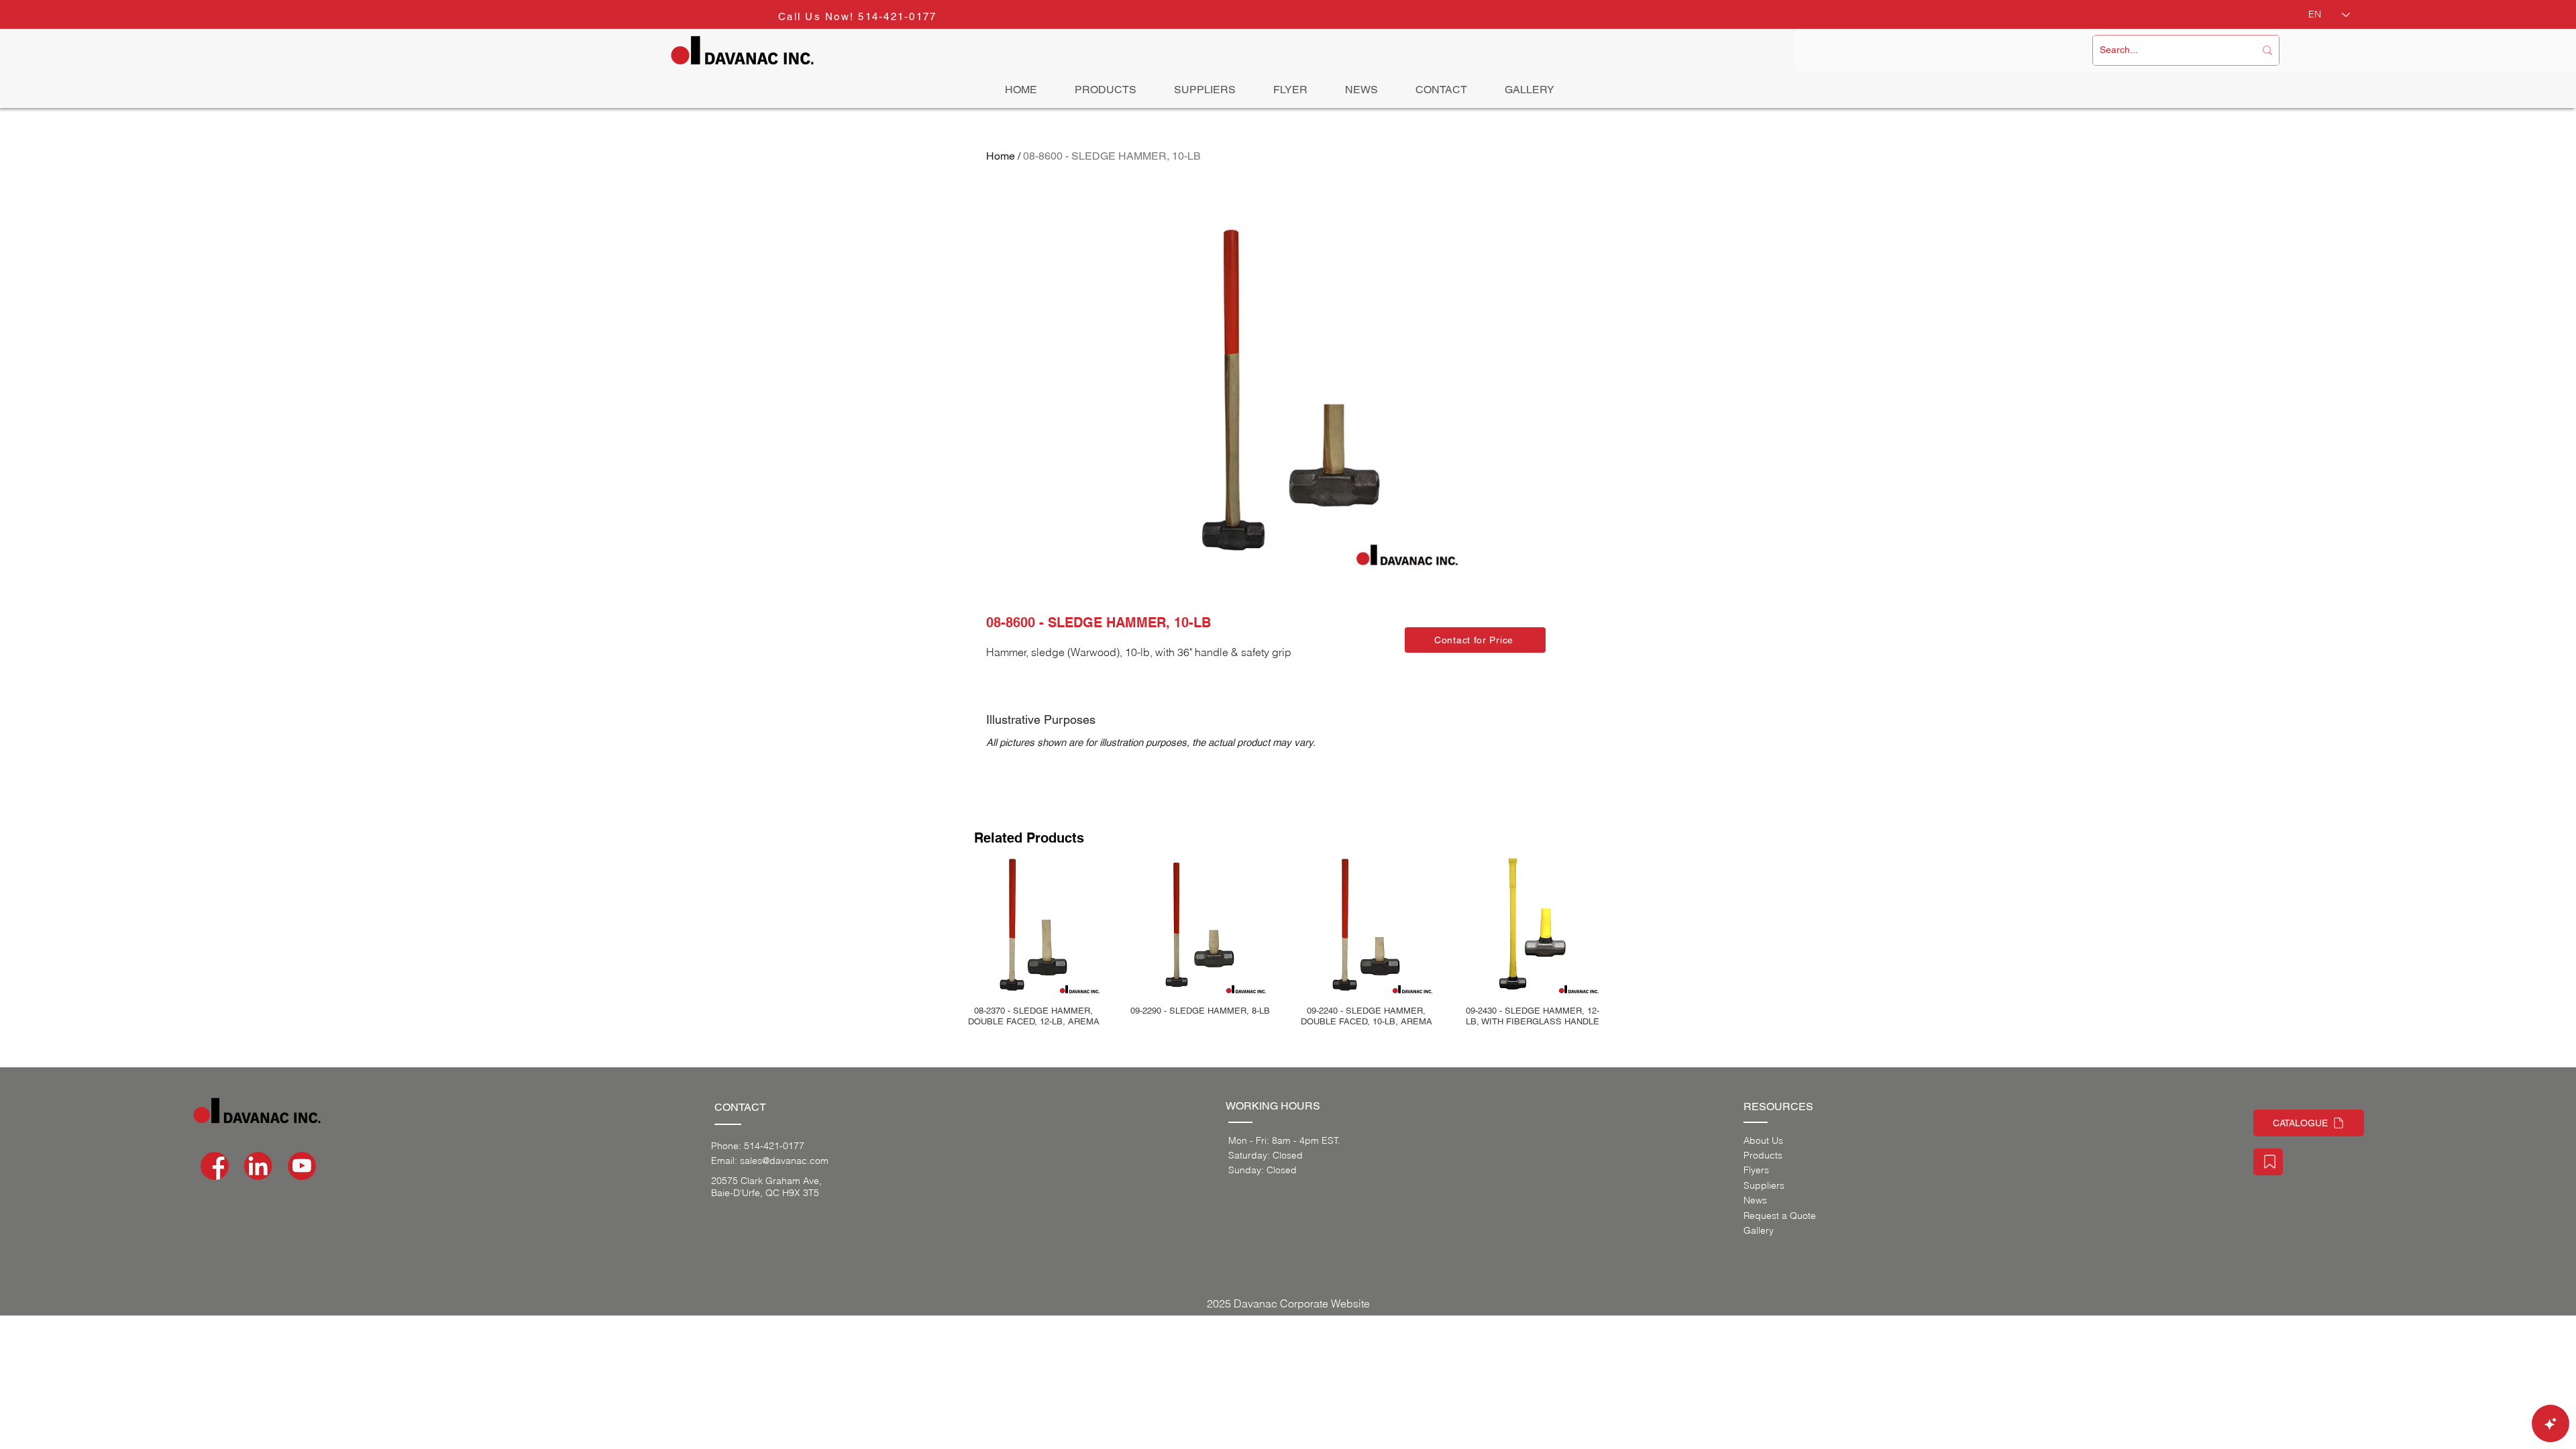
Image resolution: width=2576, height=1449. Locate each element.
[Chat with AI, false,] (2551, 1424)
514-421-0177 (897, 16)
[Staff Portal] (2268, 1162)
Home (1001, 156)
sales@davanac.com (784, 1161)
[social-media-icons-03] (302, 1166)
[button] (1475, 640)
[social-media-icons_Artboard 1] (258, 1166)
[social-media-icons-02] (215, 1166)
